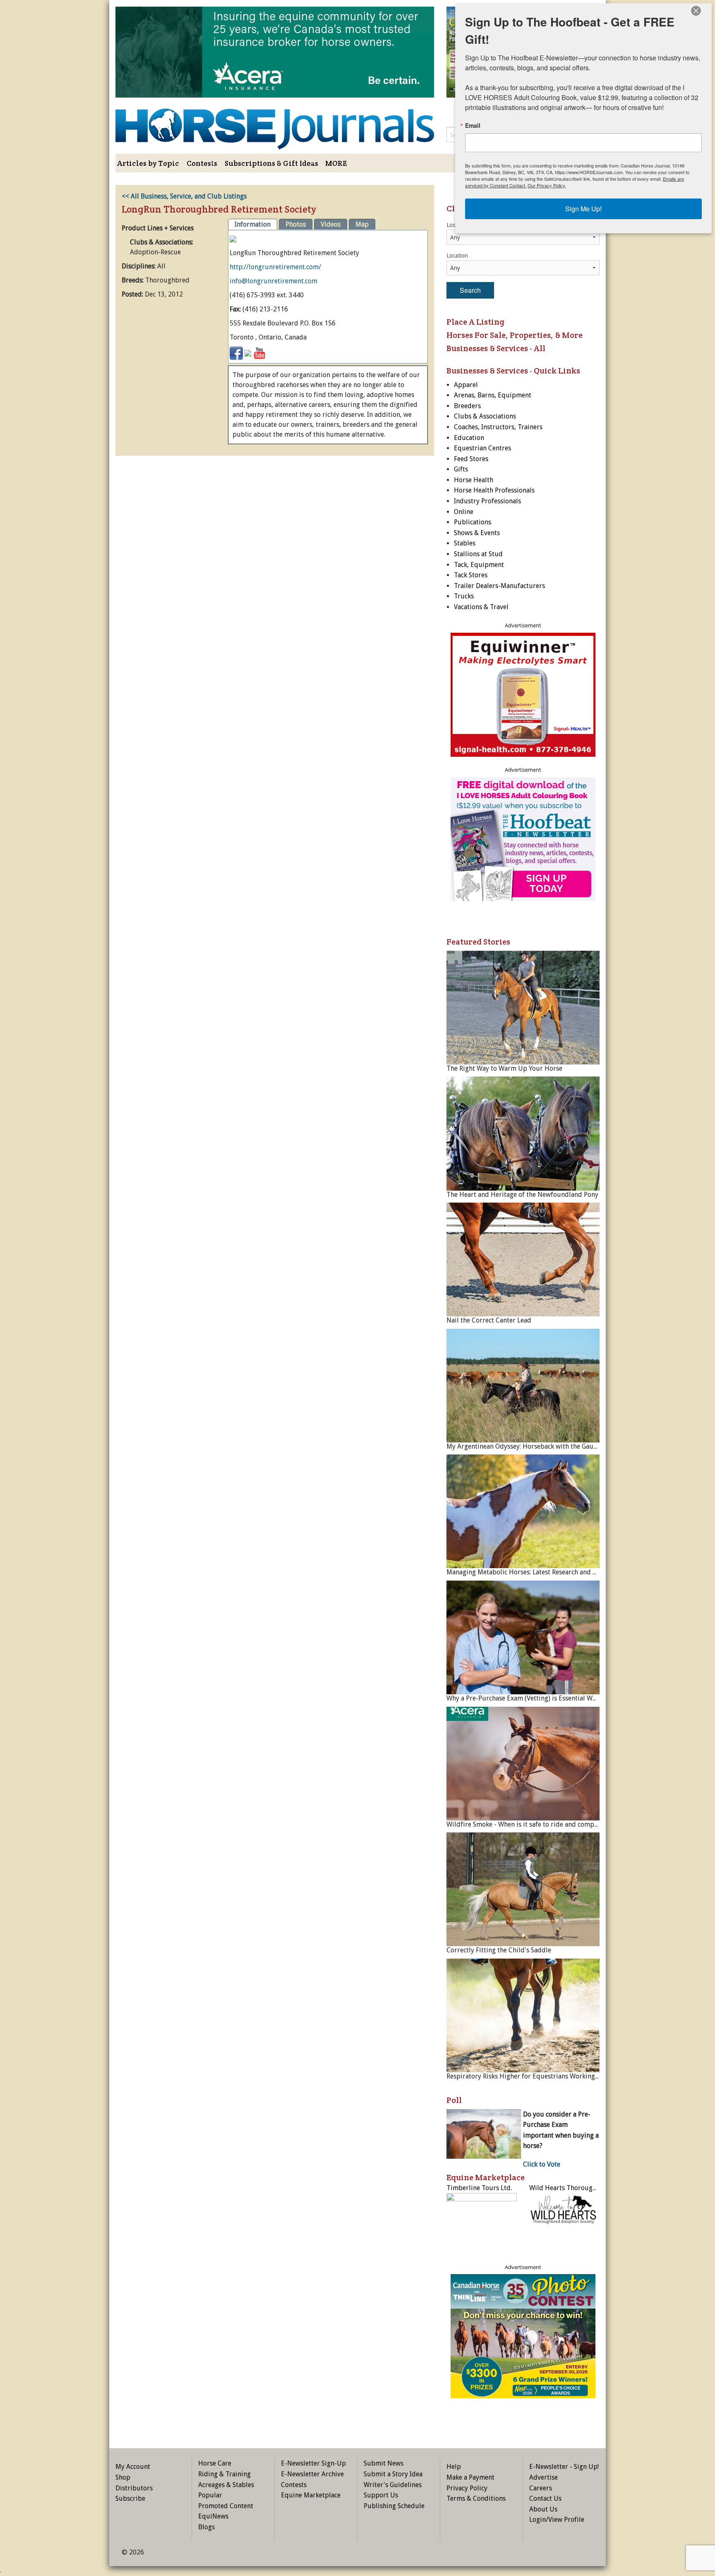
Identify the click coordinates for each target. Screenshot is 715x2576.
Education (469, 438)
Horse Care (215, 2463)
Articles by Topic (148, 163)
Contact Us (545, 2498)
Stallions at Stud (478, 554)
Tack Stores (471, 575)
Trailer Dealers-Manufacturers (499, 586)
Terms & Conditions (476, 2498)
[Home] (275, 123)
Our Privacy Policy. (547, 185)
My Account (133, 2467)
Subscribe (130, 2498)
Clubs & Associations (485, 416)
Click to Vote (542, 2164)
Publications (473, 522)
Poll (454, 2100)
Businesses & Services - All (496, 348)
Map (362, 224)
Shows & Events (477, 533)
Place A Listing (475, 322)
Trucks (464, 596)
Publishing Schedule (394, 2506)
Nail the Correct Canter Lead (489, 1320)
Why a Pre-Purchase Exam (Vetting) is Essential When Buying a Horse (548, 1698)
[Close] (696, 11)
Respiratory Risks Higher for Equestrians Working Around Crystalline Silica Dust (566, 2076)
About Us (543, 2509)
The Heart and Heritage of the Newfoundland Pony (522, 1195)
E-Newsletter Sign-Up (313, 2463)
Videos (331, 224)
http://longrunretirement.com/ (275, 267)
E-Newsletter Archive (312, 2474)
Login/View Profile (557, 2520)
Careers (541, 2488)
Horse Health (474, 480)
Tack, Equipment (479, 565)
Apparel (466, 385)
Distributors (134, 2488)
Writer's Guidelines (393, 2485)
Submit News (384, 2463)
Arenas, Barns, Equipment (493, 395)
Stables (465, 543)
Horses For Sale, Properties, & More (515, 335)
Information (253, 224)
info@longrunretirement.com (274, 281)
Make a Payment (470, 2477)
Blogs (206, 2527)
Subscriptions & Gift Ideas (271, 163)
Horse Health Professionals (494, 490)
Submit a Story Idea (393, 2474)
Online (464, 512)
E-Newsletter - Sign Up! (564, 2467)
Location (457, 256)
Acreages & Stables (226, 2485)
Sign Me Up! (583, 209)
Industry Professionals (487, 501)
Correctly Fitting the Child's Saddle (499, 1950)
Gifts (461, 469)
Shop (123, 2477)
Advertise (543, 2477)
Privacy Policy (467, 2488)
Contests (202, 163)
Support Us (381, 2495)
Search (470, 290)
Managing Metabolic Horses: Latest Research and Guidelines (535, 1572)
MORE (336, 163)
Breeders (467, 406)
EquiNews (213, 2516)
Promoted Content (226, 2506)
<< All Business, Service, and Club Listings (184, 196)
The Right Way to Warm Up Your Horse (504, 1068)
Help (454, 2467)
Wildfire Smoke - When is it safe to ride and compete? (526, 1824)
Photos (296, 224)
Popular (210, 2495)
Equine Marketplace (311, 2495)
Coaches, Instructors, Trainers (498, 427)
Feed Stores (471, 459)
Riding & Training (224, 2474)
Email (473, 125)
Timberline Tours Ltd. (479, 2188)
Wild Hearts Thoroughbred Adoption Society (596, 2188)
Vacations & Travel (481, 607)
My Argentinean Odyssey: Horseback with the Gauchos (527, 1446)
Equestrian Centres (482, 448)
